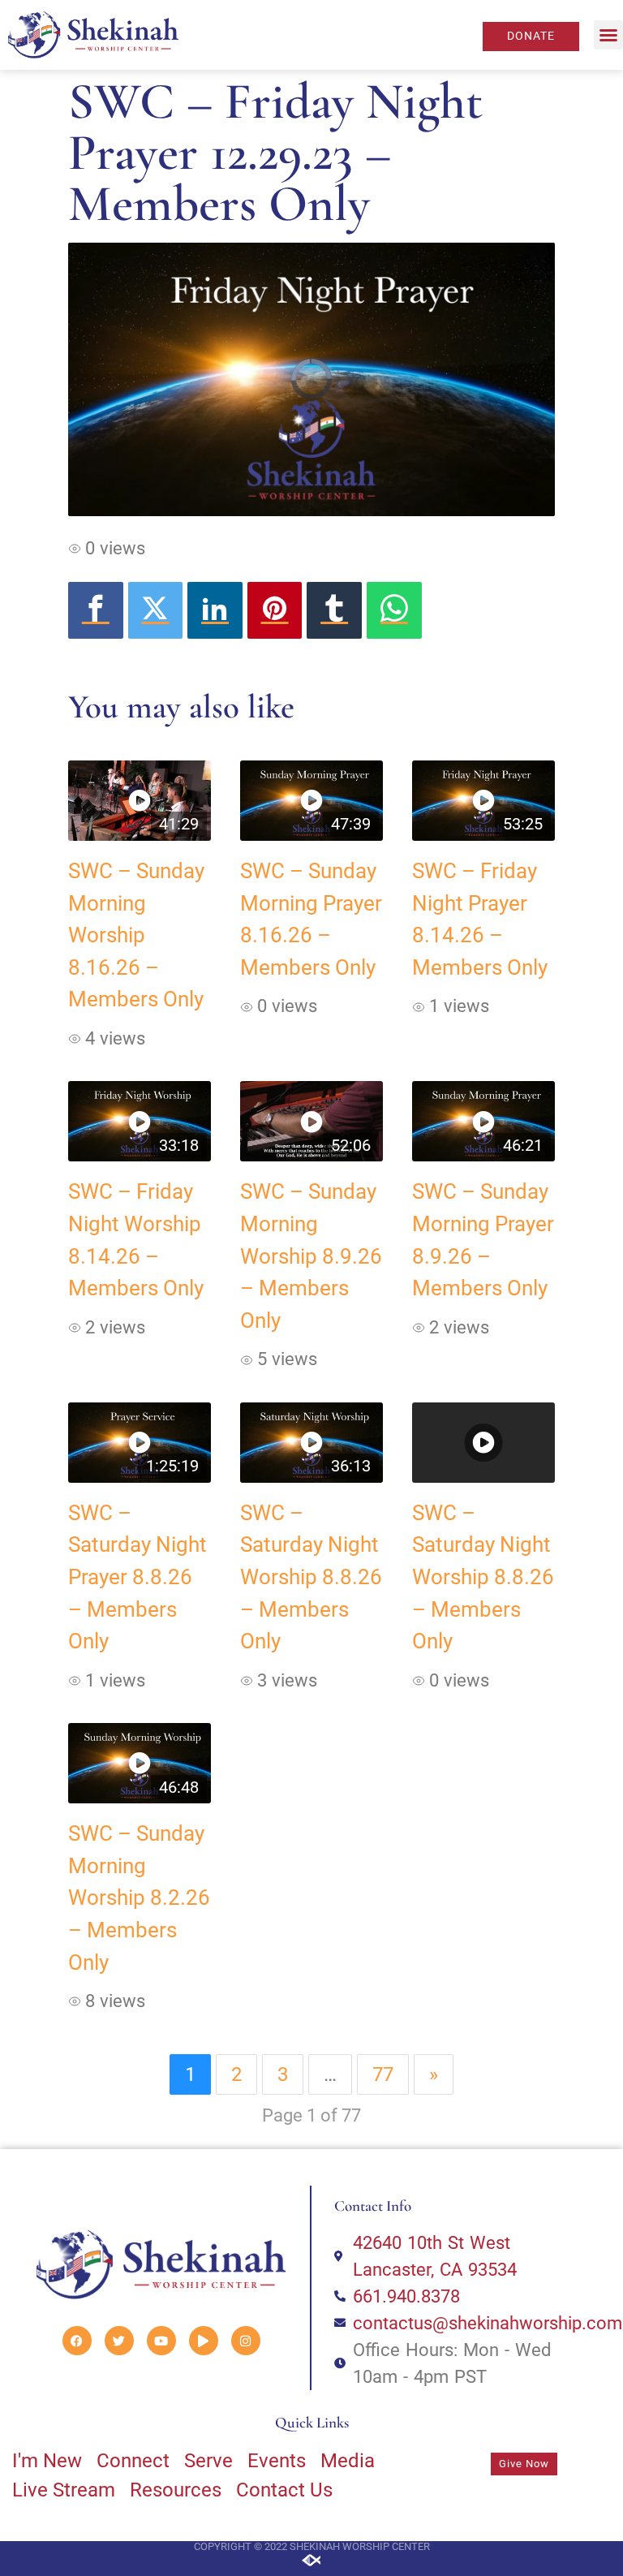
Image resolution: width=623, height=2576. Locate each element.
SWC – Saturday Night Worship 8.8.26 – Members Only (311, 1577)
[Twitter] (156, 610)
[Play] (204, 2341)
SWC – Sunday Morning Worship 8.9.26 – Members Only (311, 1256)
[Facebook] (96, 610)
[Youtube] (161, 2341)
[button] (608, 35)
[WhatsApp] (394, 610)
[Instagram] (246, 2341)
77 (383, 2074)
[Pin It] (275, 610)
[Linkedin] (215, 610)
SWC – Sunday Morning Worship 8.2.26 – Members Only (139, 1898)
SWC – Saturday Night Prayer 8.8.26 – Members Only (137, 1577)
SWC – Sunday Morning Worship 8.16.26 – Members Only (136, 935)
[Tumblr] (334, 610)
